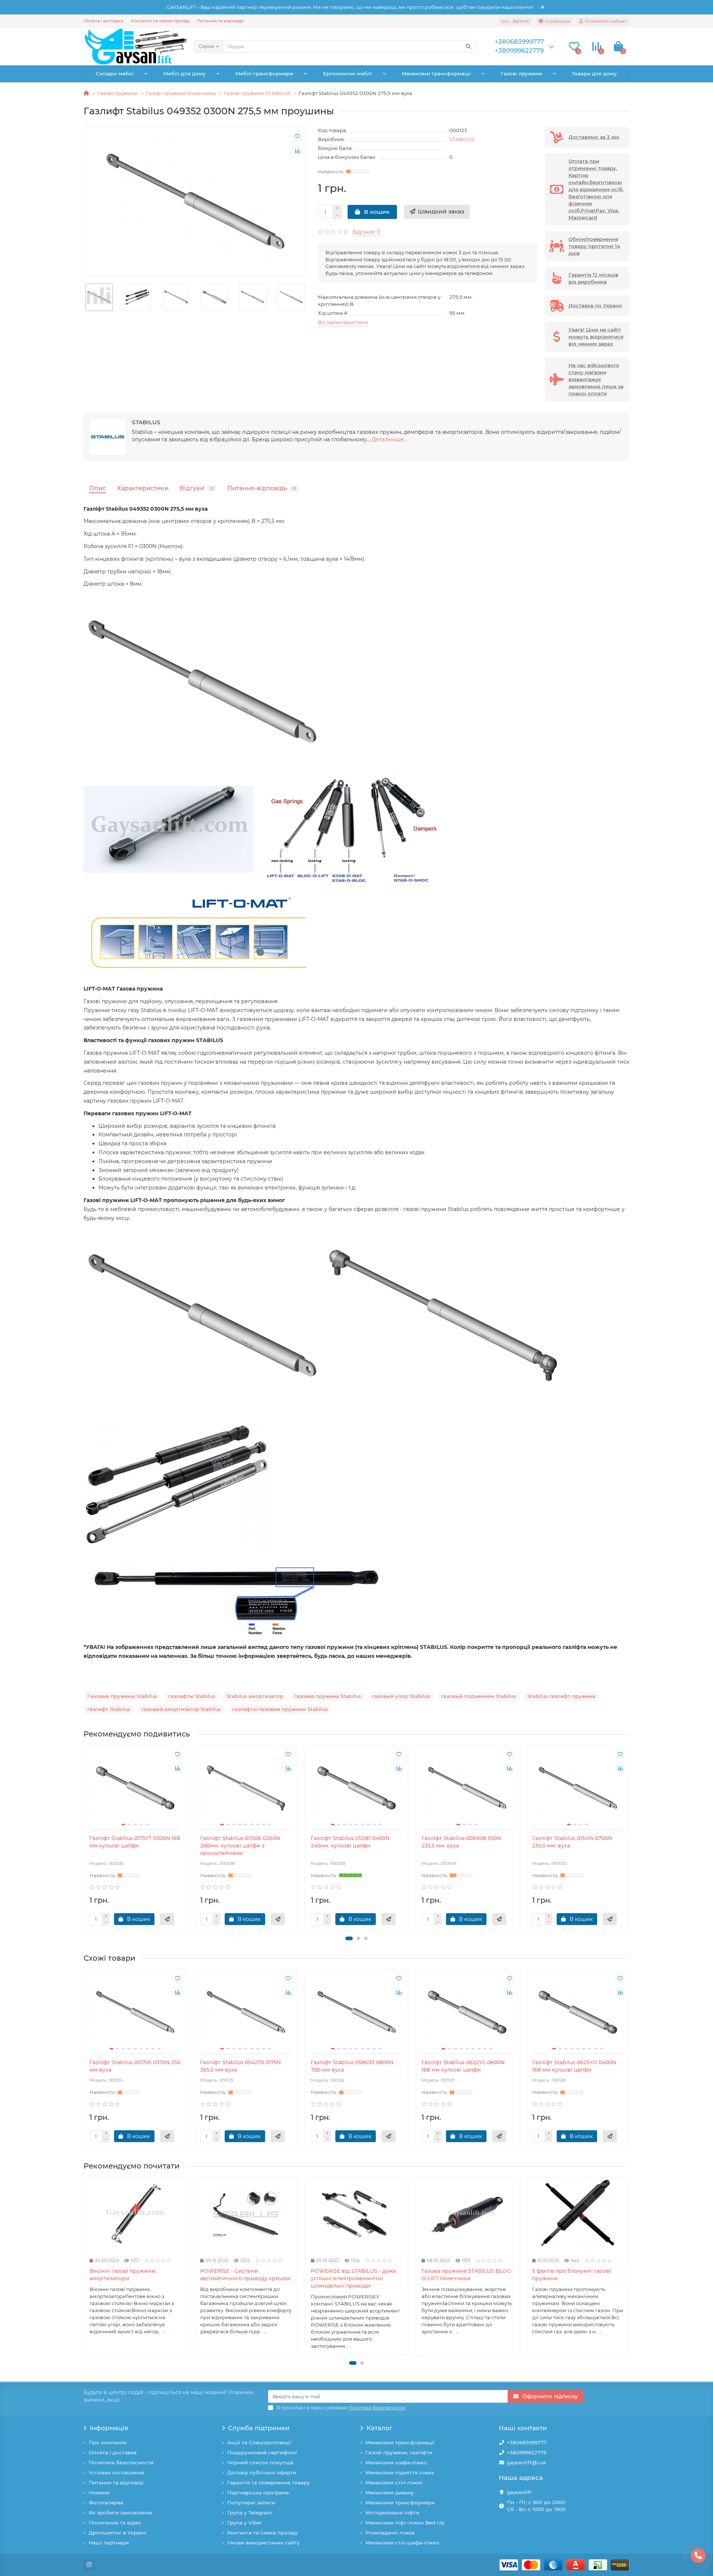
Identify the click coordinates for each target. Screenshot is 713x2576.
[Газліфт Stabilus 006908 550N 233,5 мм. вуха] (467, 1788)
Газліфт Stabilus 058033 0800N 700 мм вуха (352, 2066)
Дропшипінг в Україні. (118, 2533)
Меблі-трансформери (264, 73)
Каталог (380, 2428)
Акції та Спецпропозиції (259, 2442)
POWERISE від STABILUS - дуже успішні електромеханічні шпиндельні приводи (354, 2278)
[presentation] (84, 297)
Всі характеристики (343, 322)
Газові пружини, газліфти (399, 2452)
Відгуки (196, 488)
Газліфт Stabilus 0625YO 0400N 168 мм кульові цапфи (574, 2066)
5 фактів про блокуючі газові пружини (572, 2275)
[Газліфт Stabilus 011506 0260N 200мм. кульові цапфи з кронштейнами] (246, 1788)
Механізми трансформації (436, 73)
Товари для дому (594, 73)
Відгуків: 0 (366, 232)
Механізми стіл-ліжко (394, 2482)
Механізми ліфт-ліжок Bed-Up (405, 2523)
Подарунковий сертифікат (262, 2452)
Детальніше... (390, 439)
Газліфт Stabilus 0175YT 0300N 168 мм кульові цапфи (135, 1842)
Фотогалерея (106, 2503)
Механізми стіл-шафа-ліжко (402, 2543)
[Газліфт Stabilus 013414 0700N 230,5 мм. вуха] (578, 1788)
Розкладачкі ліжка (390, 2533)
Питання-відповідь (262, 488)
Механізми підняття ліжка (400, 2472)
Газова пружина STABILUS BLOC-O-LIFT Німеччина (467, 2275)
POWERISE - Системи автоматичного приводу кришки (245, 2275)
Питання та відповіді (220, 21)
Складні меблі (115, 73)
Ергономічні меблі (348, 73)
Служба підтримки (259, 2428)
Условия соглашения (117, 2472)
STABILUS (462, 139)
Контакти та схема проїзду (160, 21)
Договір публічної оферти (262, 2472)
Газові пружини (521, 73)
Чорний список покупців (260, 2462)
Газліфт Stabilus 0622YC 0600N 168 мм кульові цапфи (463, 2066)
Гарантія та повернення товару (269, 2482)
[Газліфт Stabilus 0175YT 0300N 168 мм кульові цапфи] (135, 1788)
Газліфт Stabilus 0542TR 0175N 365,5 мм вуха (240, 2066)
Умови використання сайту (263, 2543)
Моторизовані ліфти (392, 2513)
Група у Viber (244, 2523)
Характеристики (143, 488)
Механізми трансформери (400, 2503)
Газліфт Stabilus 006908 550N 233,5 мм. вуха (461, 1842)
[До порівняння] (297, 151)
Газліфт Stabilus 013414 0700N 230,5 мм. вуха (572, 1842)
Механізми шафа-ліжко (396, 2462)
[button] (349, 1938)
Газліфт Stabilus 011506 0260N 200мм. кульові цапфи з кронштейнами (240, 1846)
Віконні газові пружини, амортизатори (123, 2275)
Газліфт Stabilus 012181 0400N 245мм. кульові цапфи (350, 1842)
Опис (97, 488)
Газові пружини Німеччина (181, 93)
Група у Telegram (250, 2513)
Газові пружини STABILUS (257, 93)
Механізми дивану (390, 2492)
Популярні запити (251, 2503)
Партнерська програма (258, 2492)
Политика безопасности (121, 2462)
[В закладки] (297, 136)
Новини (99, 2492)
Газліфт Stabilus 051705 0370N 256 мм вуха (135, 2066)
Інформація (109, 2428)
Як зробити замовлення (121, 2513)
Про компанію (108, 2442)
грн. (515, 21)
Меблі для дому (185, 73)
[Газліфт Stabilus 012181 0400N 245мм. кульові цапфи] (356, 1788)
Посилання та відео (115, 2523)
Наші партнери (109, 2543)
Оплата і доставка (103, 21)
